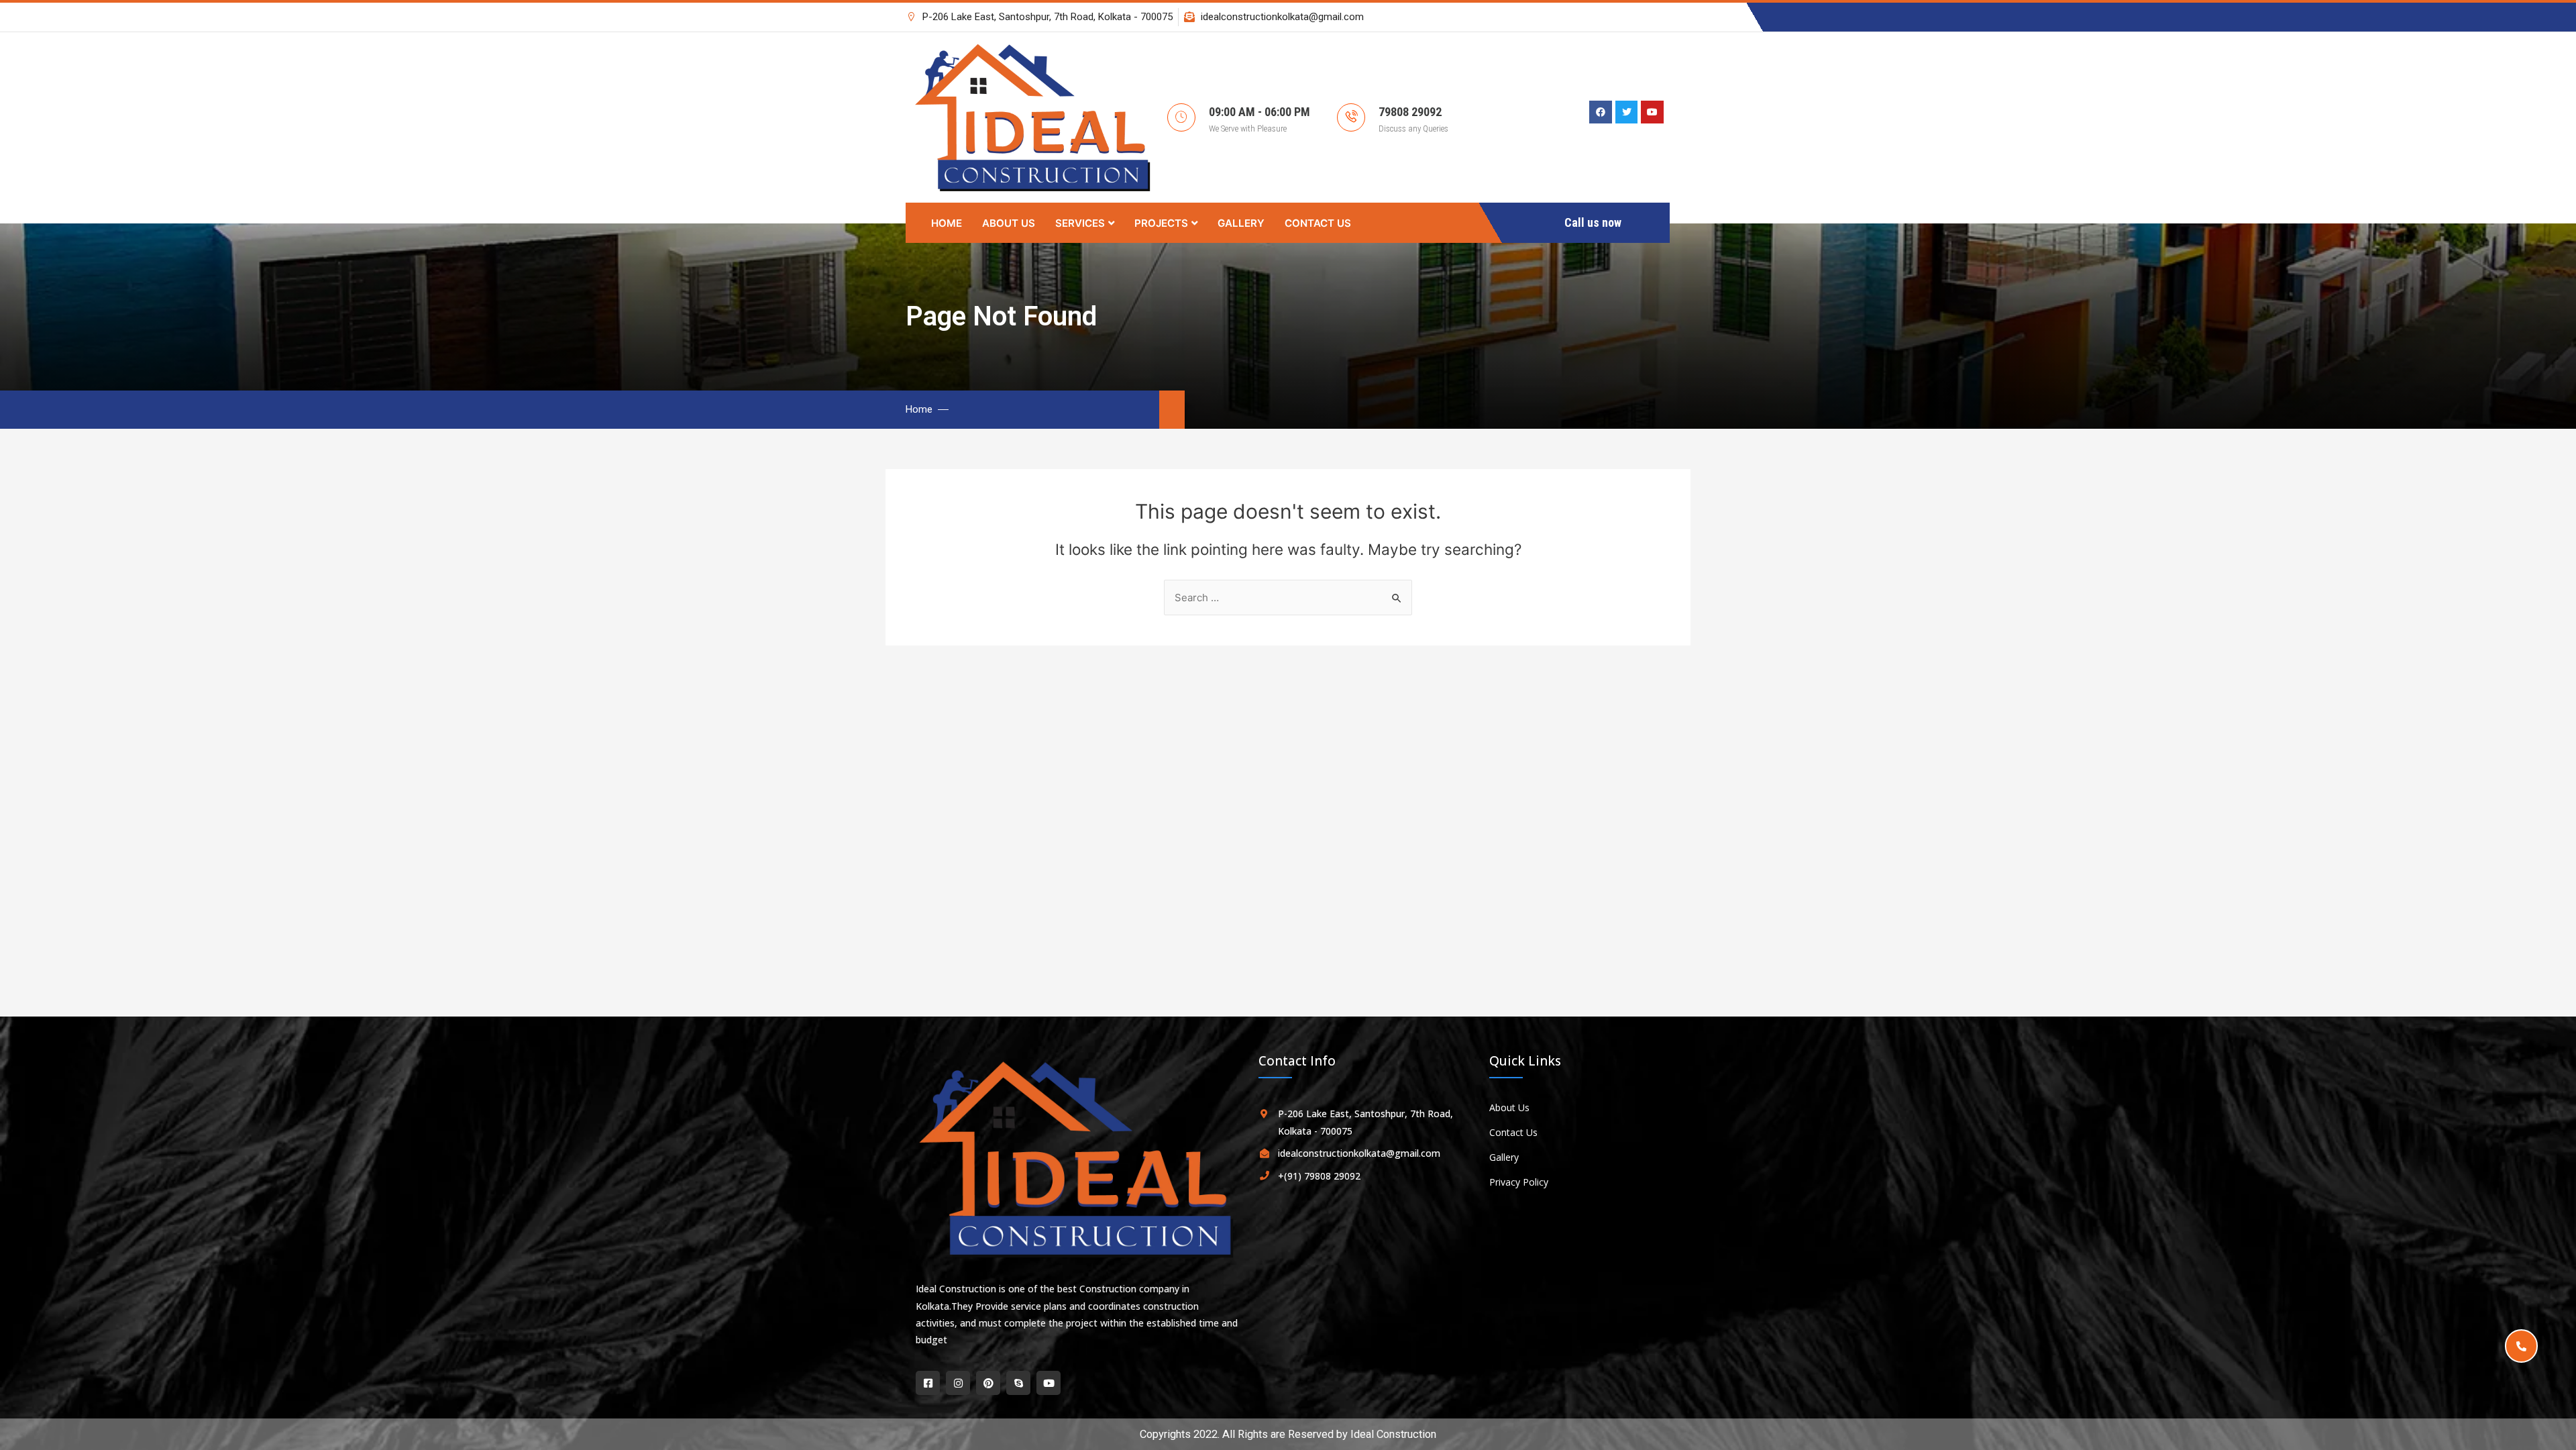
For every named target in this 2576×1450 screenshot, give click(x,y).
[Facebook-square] (928, 1383)
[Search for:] (1288, 598)
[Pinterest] (988, 1383)
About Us (1009, 223)
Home (947, 223)
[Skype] (1018, 1383)
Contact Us (1318, 223)
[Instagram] (958, 1383)
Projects (1161, 223)
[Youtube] (1049, 1383)
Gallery (1241, 223)
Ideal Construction (1393, 1434)
